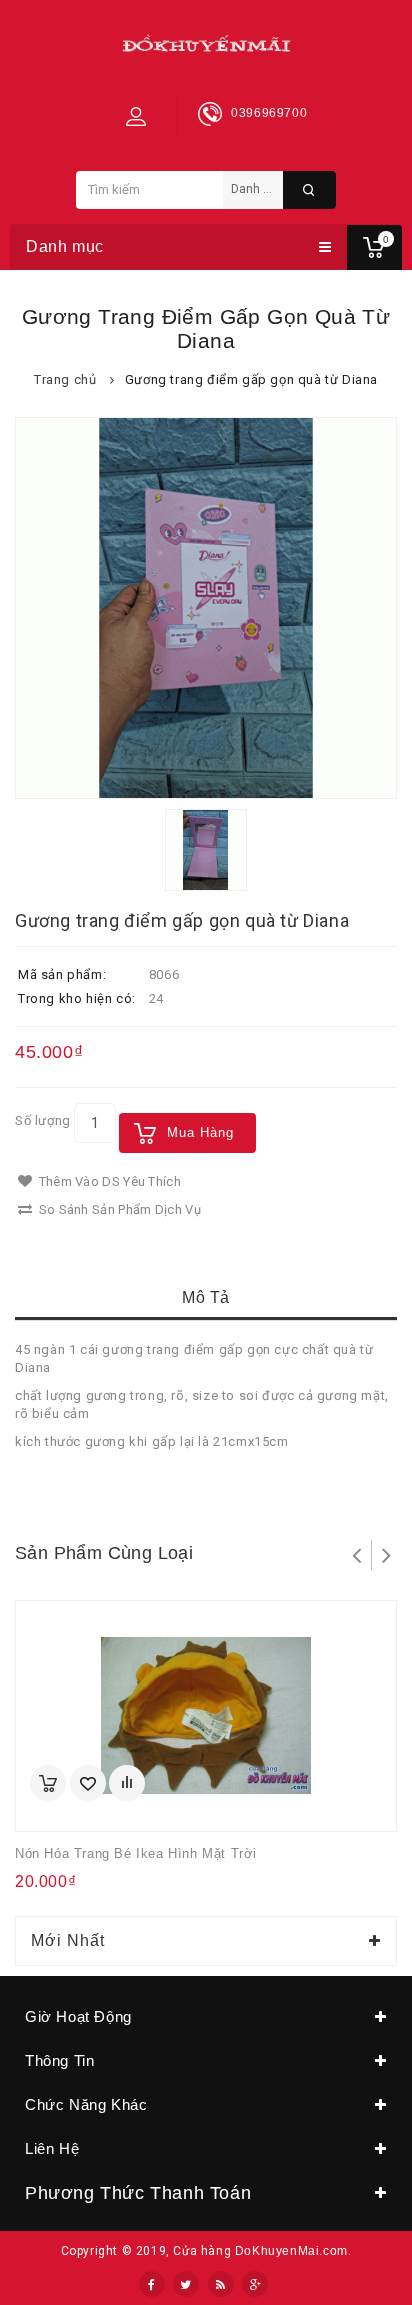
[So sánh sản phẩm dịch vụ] (127, 1783)
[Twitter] (186, 2284)
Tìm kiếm (309, 190)
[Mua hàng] (48, 1783)
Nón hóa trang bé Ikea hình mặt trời (136, 1853)
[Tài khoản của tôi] (136, 116)
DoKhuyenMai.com (291, 2251)
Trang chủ (65, 379)
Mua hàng (200, 1132)
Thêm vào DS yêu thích (108, 1181)
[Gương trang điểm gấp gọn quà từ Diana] (206, 608)
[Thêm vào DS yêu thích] (88, 1783)
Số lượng (43, 1120)
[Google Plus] (255, 2284)
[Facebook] (152, 2284)
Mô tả (206, 1297)
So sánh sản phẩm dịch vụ (118, 1209)
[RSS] (221, 2284)
